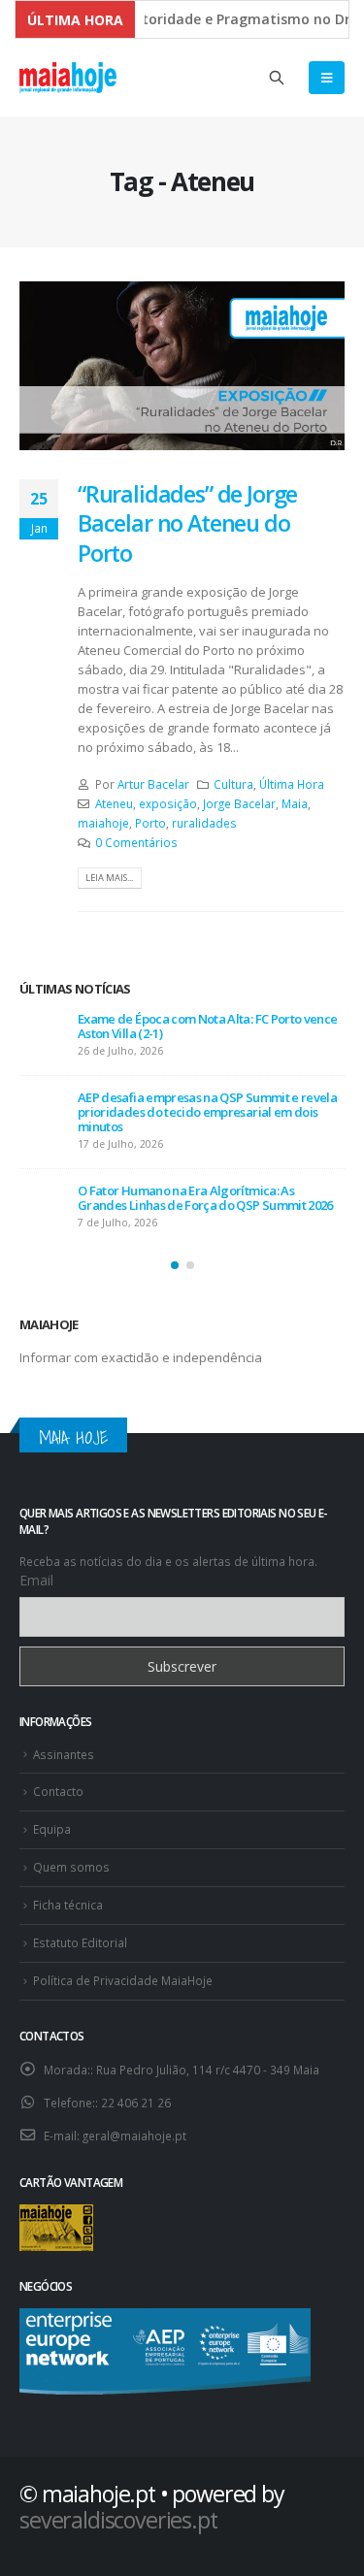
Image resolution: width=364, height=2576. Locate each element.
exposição (168, 803)
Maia (295, 803)
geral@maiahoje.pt (134, 2136)
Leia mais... (109, 878)
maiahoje (103, 823)
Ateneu (114, 803)
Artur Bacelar (153, 784)
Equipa (52, 1829)
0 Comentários (136, 842)
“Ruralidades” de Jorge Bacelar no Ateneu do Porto (187, 523)
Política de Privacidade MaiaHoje (123, 1980)
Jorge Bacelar (239, 803)
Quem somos (71, 1867)
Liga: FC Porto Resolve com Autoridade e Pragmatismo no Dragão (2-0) (190, 1026)
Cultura (233, 784)
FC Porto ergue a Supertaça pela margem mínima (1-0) (194, 1105)
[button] (175, 1265)
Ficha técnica (68, 1905)
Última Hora (292, 784)
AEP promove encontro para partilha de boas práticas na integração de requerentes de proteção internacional (203, 1190)
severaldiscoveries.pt (118, 2520)
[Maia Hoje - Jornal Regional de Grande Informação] (68, 78)
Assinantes (64, 1754)
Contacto (58, 1791)
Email (36, 1580)
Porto (150, 823)
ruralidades (204, 823)
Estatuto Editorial (80, 1942)
